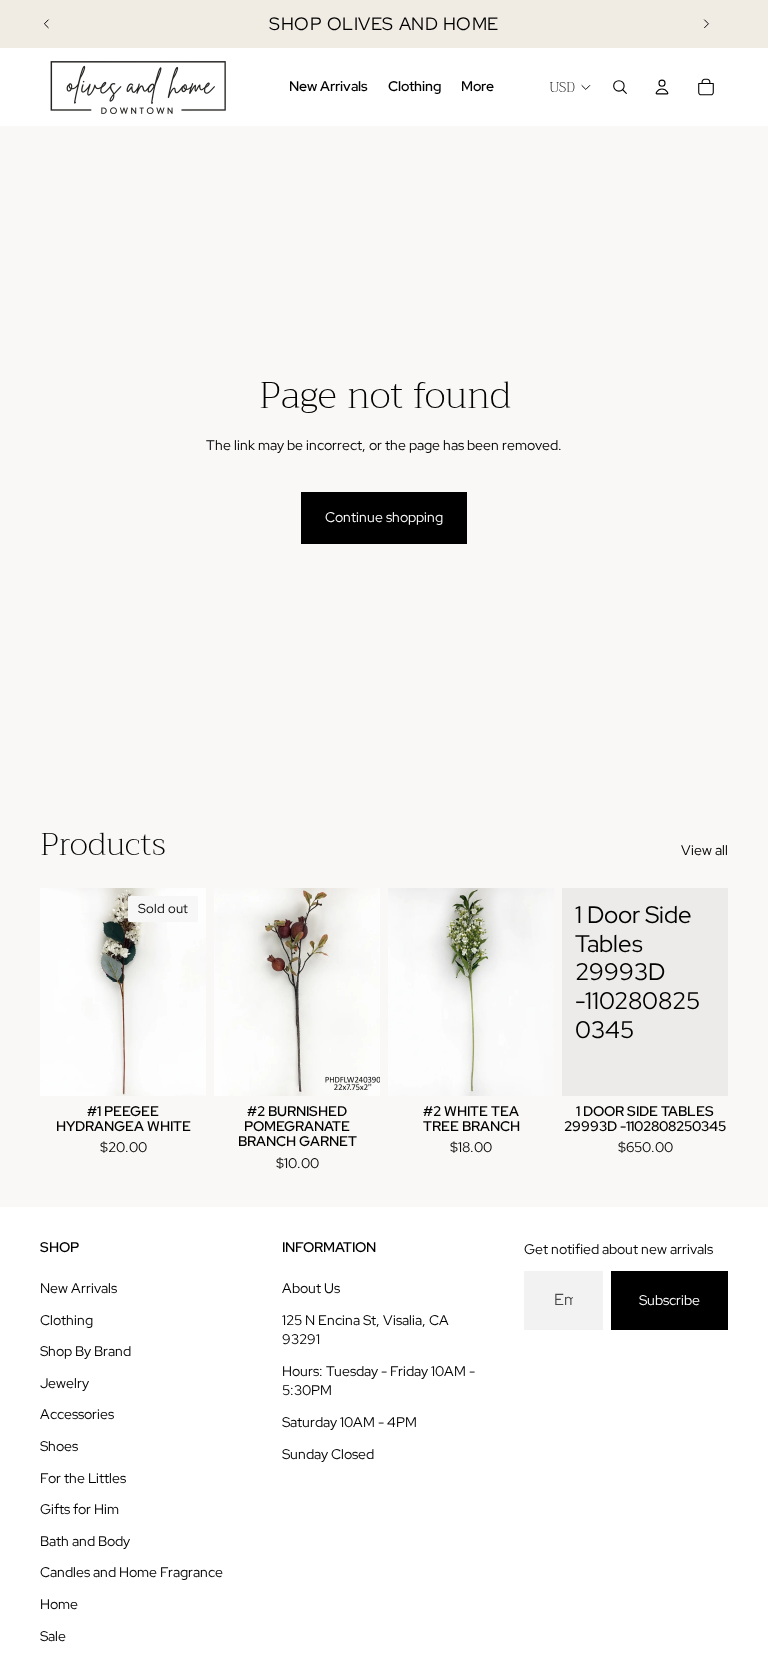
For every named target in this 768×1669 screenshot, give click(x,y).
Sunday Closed (328, 1454)
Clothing (66, 1320)
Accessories (77, 1414)
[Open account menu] (662, 87)
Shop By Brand (85, 1351)
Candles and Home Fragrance (131, 1572)
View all (704, 850)
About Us (311, 1288)
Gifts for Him (79, 1509)
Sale (53, 1636)
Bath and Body (85, 1541)
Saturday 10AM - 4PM (349, 1422)
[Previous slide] (47, 24)
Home (59, 1604)
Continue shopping (384, 517)
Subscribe (669, 1300)
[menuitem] (477, 87)
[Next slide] (706, 24)
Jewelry (64, 1383)
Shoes (59, 1446)
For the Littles (83, 1478)
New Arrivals (78, 1288)
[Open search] (620, 87)
